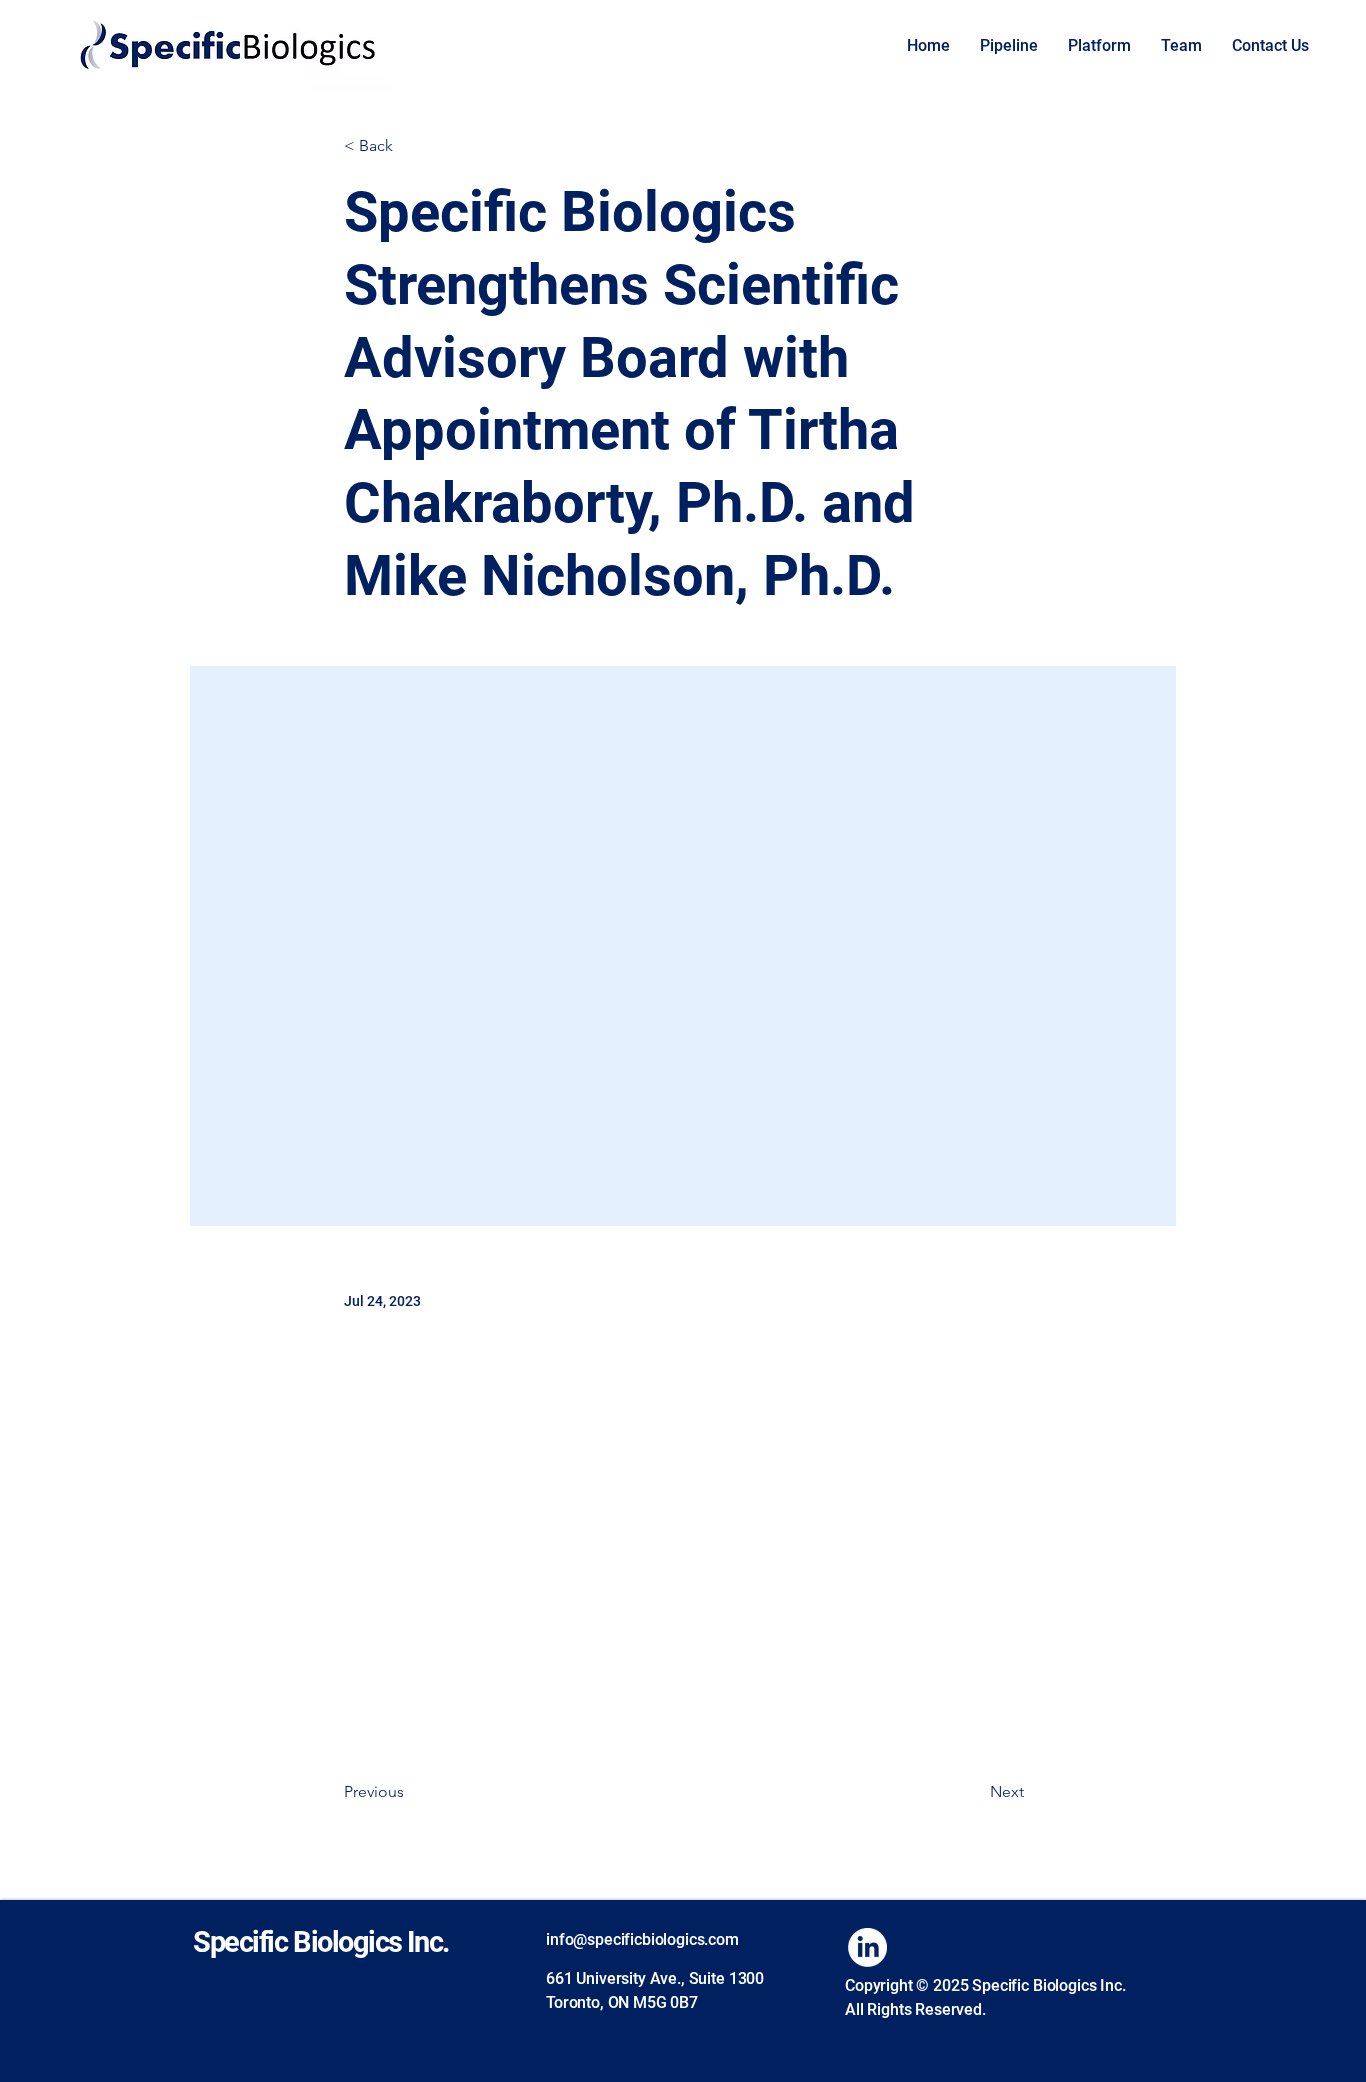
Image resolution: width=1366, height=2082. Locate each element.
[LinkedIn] (867, 1947)
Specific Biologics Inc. (321, 1942)
